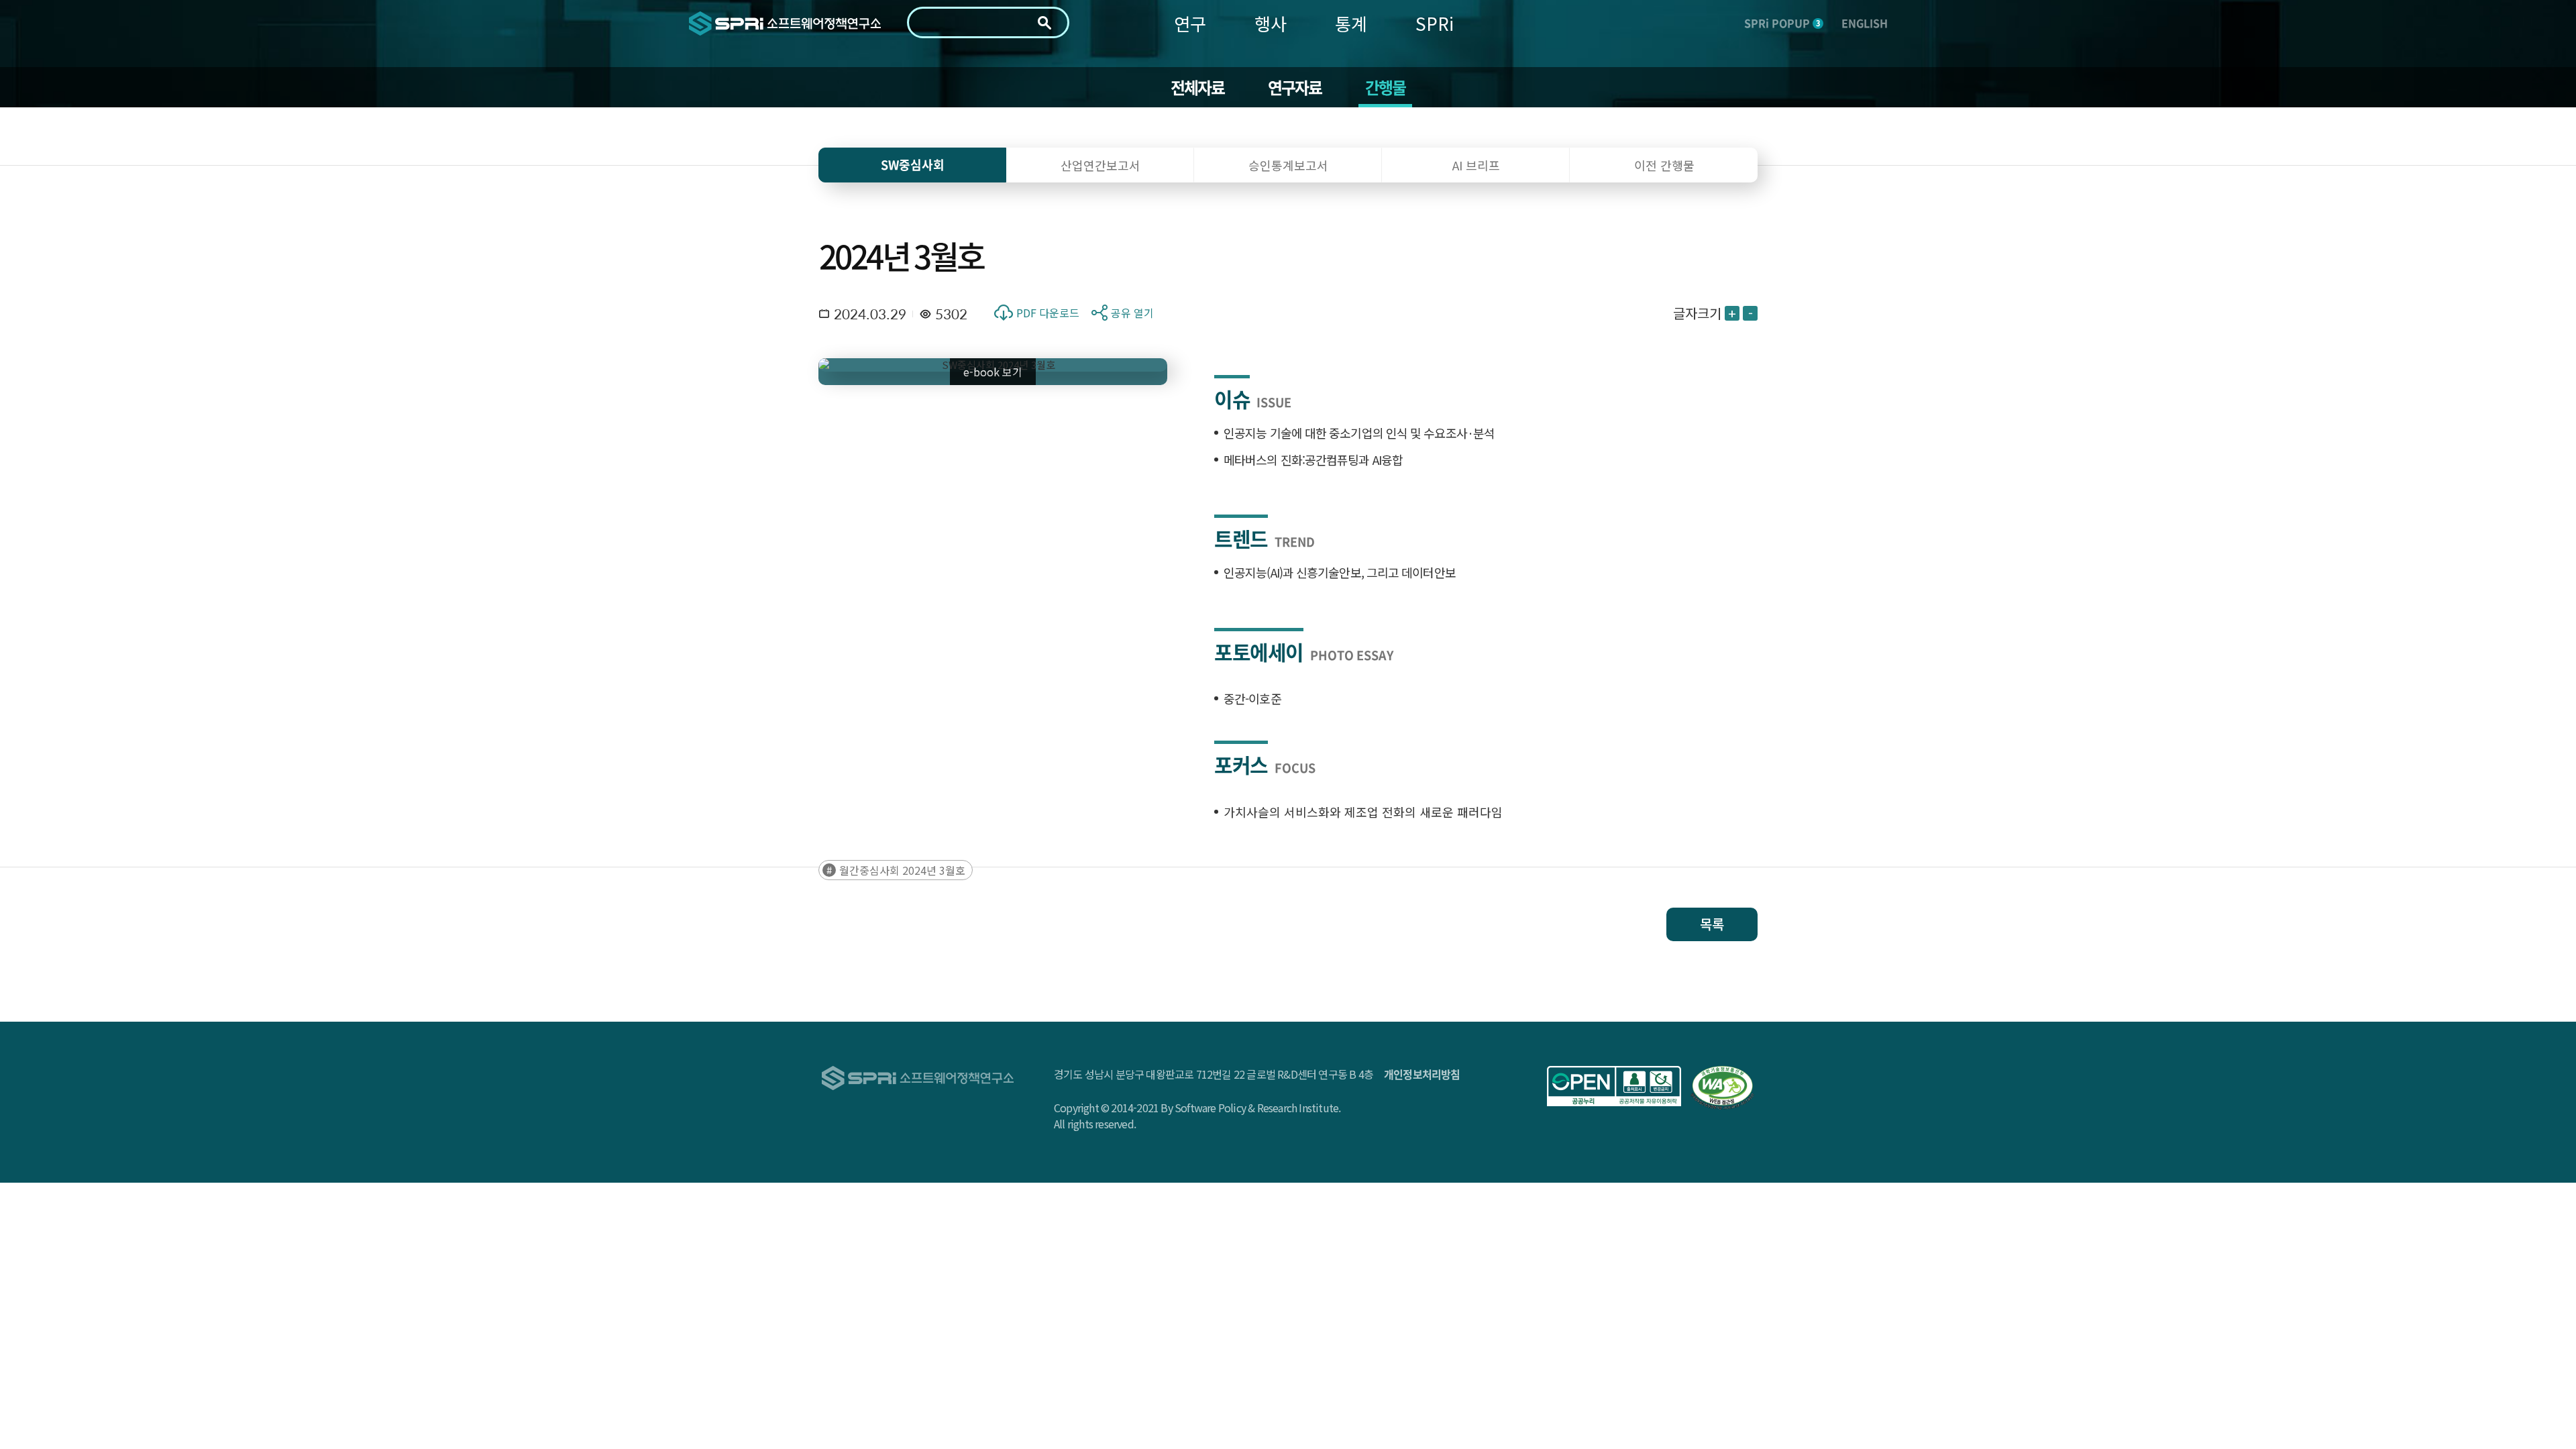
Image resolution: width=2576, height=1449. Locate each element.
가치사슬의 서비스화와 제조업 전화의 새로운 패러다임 (1363, 812)
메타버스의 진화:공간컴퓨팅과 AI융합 (1313, 460)
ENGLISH (1865, 23)
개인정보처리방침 (1422, 1074)
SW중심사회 (913, 165)
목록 (1712, 924)
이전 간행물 (1664, 165)
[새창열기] (1614, 1086)
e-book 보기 (993, 372)
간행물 (1386, 87)
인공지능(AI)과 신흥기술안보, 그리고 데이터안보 (1340, 572)
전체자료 (1198, 87)
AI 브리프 (1476, 165)
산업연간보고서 (1101, 165)
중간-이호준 (1252, 698)
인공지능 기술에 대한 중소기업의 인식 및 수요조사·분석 (1359, 433)
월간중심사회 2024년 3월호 (902, 870)
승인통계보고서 (1288, 165)
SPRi (1435, 23)
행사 (1271, 23)
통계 (1351, 23)
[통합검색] (1044, 23)
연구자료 (1295, 87)
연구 (1190, 23)
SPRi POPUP (1782, 23)
